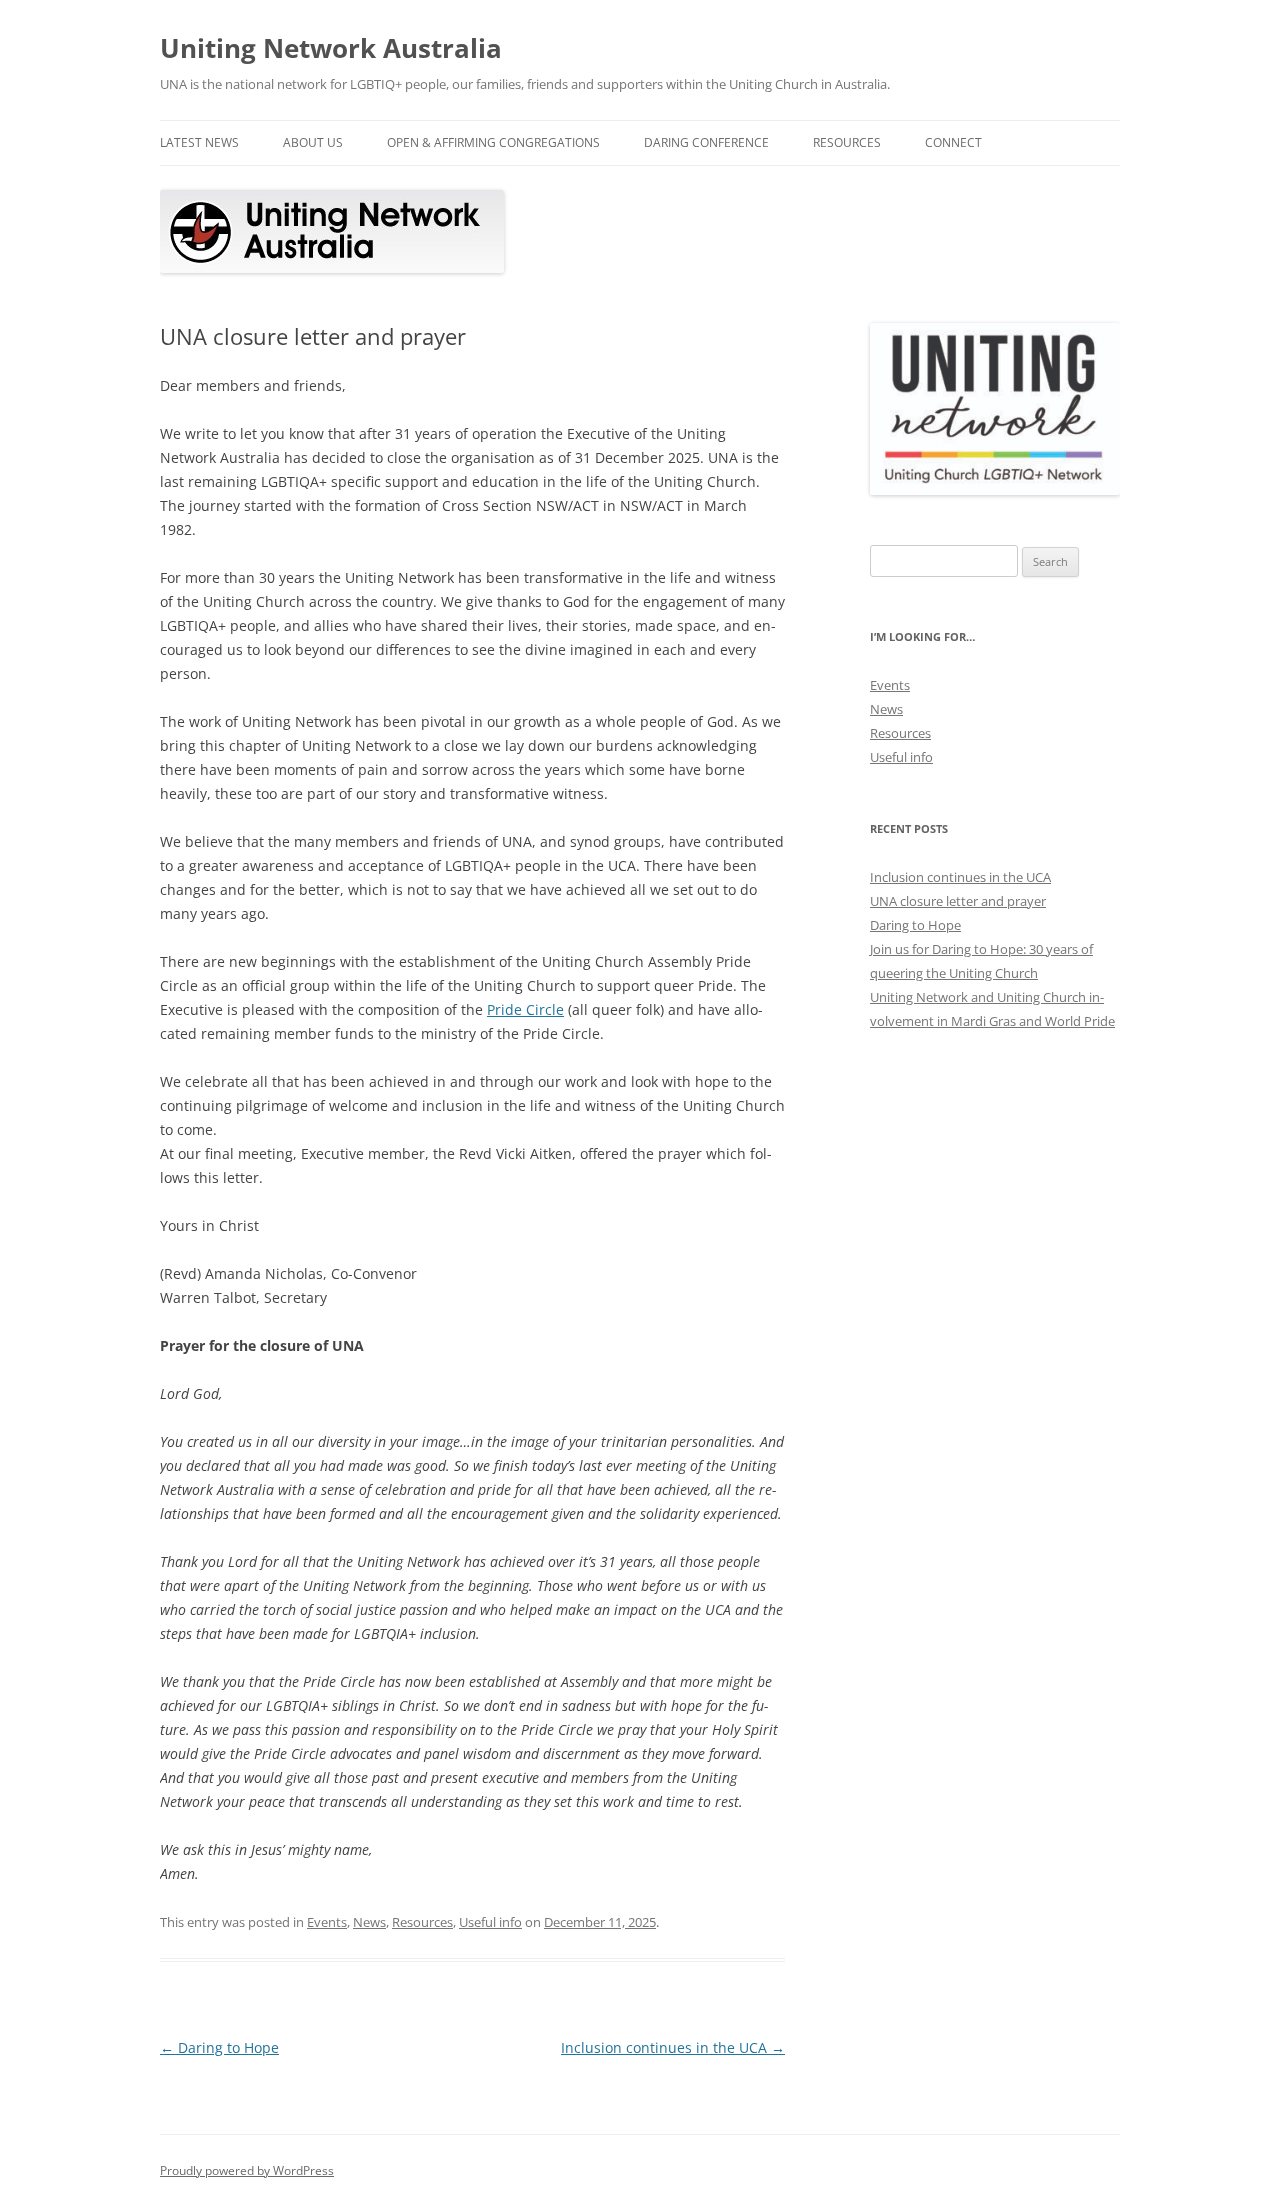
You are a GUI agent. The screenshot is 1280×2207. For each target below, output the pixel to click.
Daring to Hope (219, 2047)
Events (327, 1922)
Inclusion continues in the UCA (673, 2047)
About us (313, 142)
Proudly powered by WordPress (247, 2170)
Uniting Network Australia (331, 48)
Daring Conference (706, 142)
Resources (847, 142)
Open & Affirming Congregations (493, 142)
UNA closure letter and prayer (958, 901)
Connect (953, 142)
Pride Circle (525, 1009)
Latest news (199, 142)
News (369, 1922)
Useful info (490, 1922)
